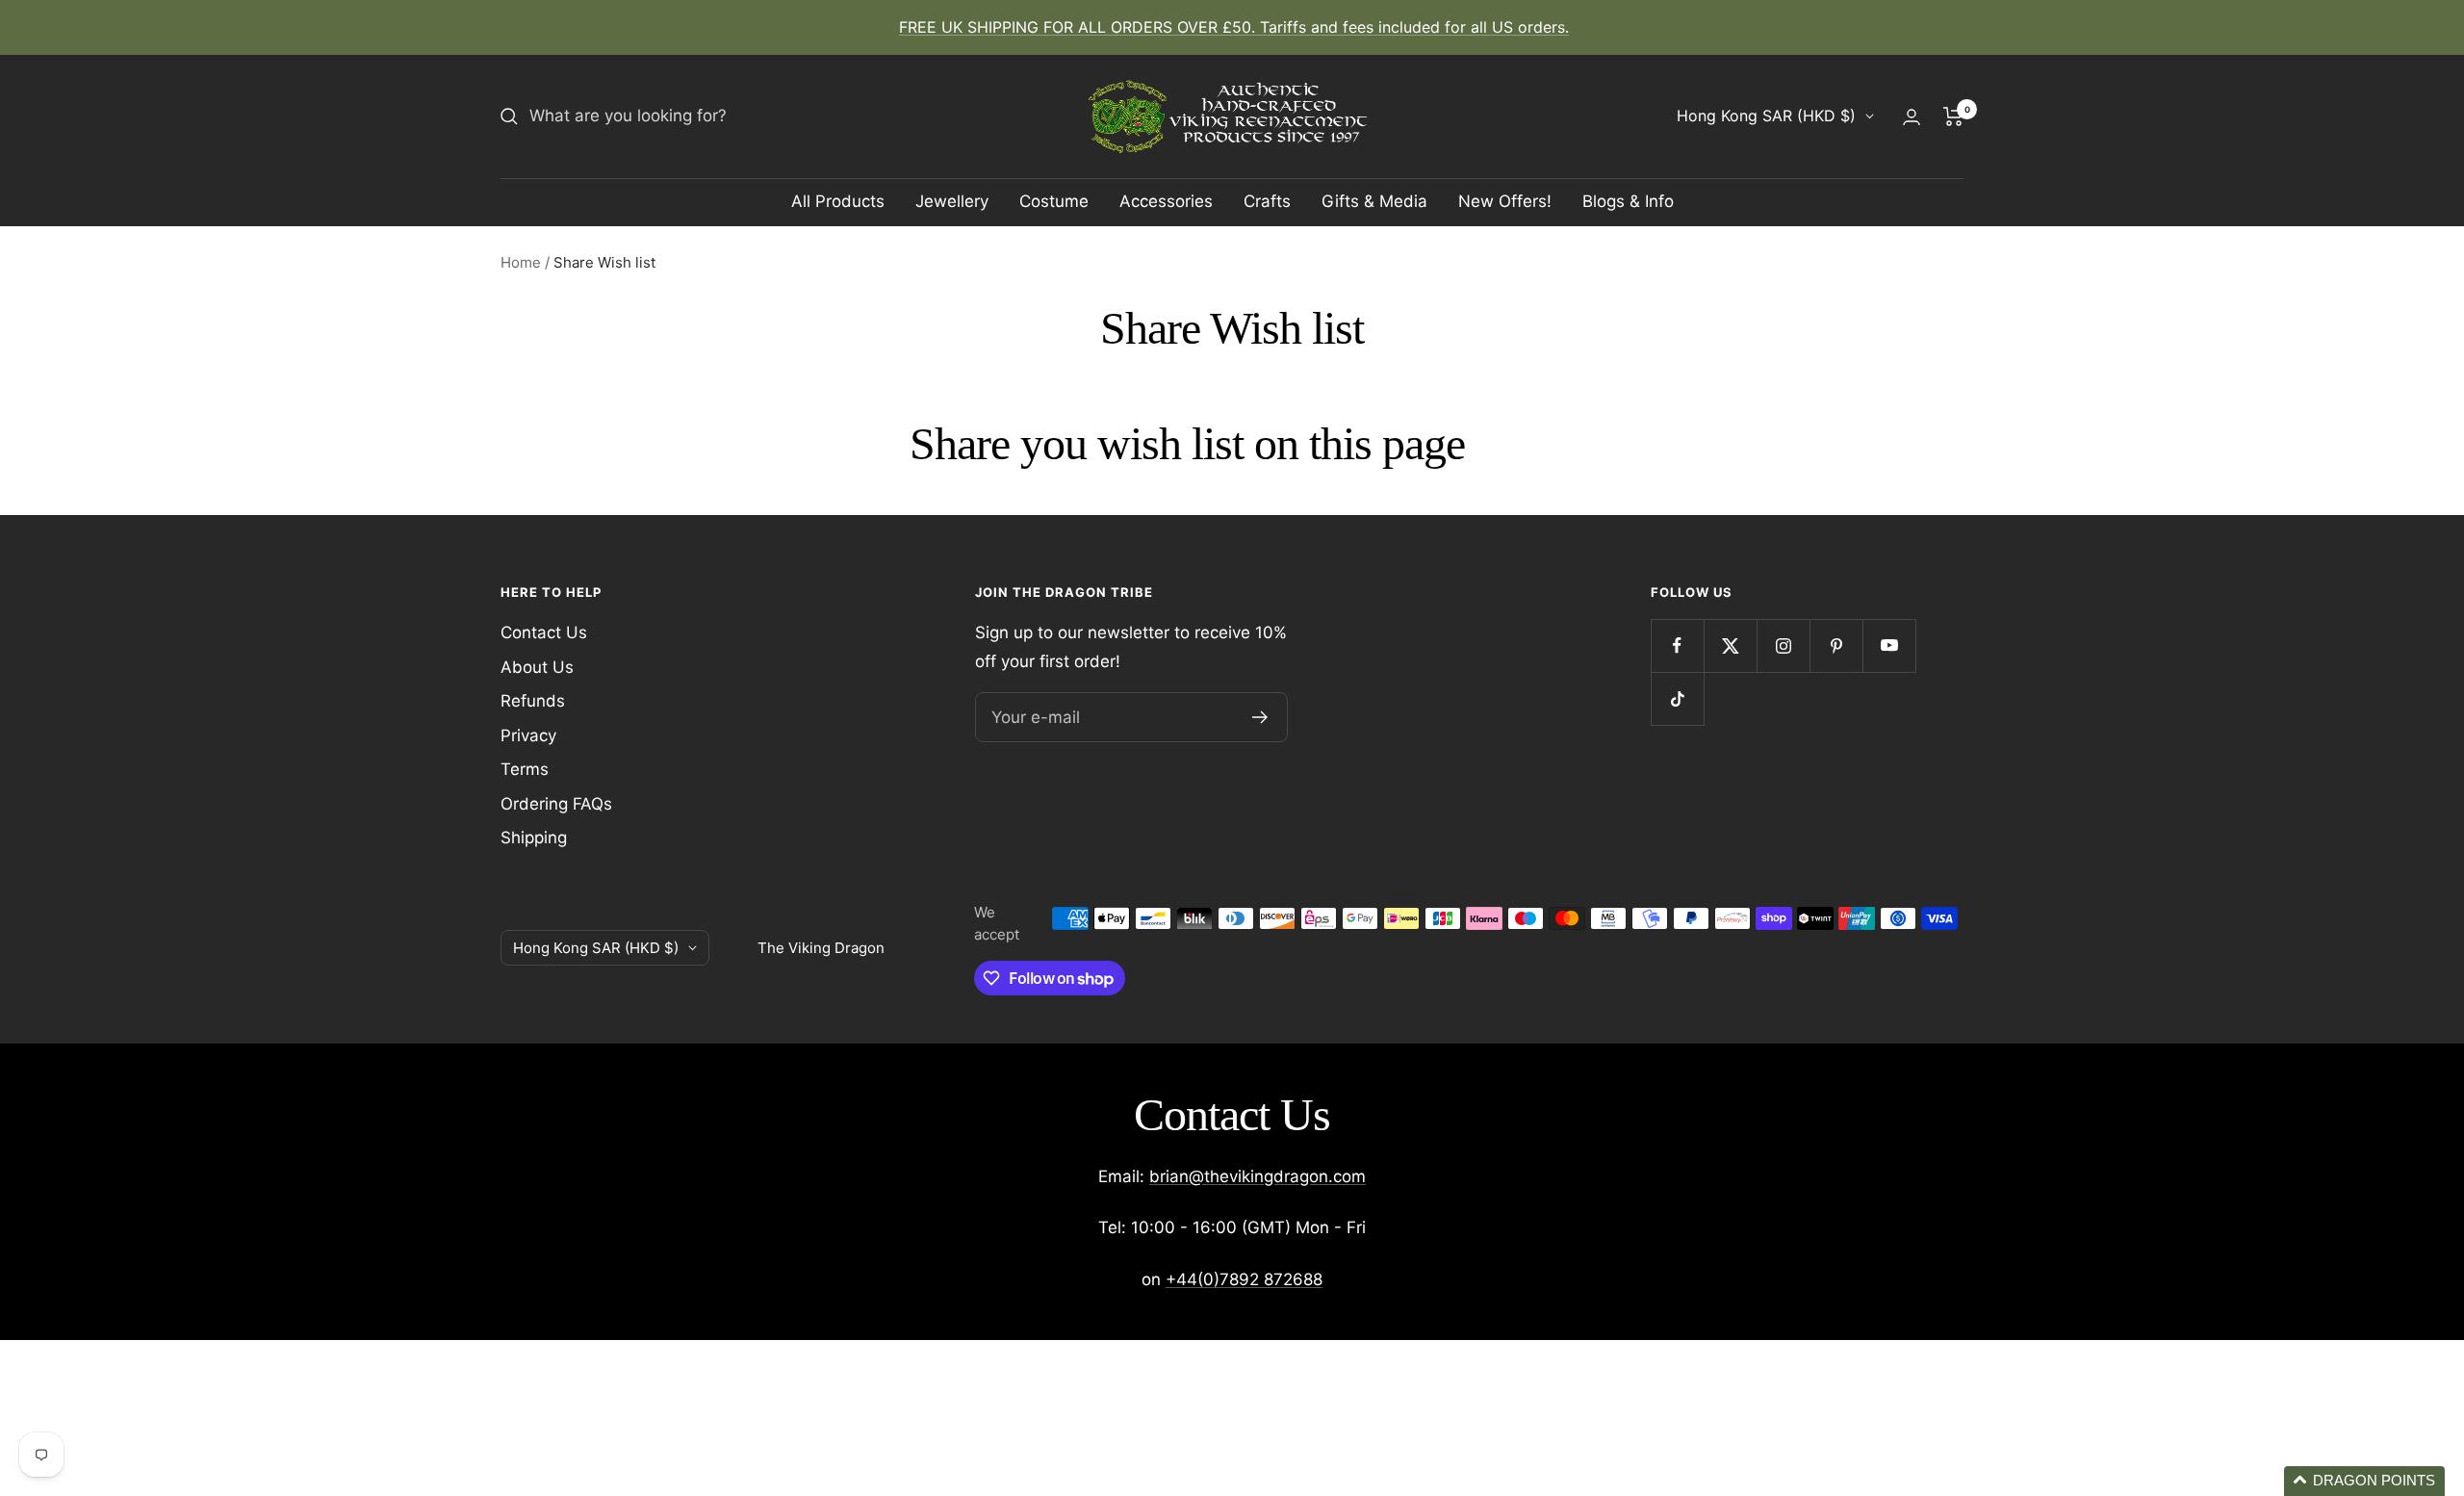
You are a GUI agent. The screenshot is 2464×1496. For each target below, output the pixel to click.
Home (521, 262)
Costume (1054, 201)
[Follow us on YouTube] (1889, 645)
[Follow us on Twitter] (1730, 645)
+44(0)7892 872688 (1244, 1279)
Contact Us (544, 632)
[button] (2364, 1481)
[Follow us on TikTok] (1677, 698)
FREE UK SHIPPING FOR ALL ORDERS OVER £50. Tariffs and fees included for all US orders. (1234, 27)
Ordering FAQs (556, 804)
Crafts (1267, 201)
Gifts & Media (1374, 201)
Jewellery (952, 201)
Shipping (534, 838)
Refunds (533, 701)
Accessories (1166, 201)
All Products (838, 201)
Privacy (528, 735)
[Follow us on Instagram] (1783, 645)
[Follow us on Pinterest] (1836, 645)
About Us (537, 667)
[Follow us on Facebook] (1677, 645)
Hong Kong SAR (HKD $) (1766, 116)
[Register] (1260, 717)
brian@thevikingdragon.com (1258, 1176)
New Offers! (1505, 201)
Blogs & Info (1628, 201)
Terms (525, 769)
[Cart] (1953, 116)
